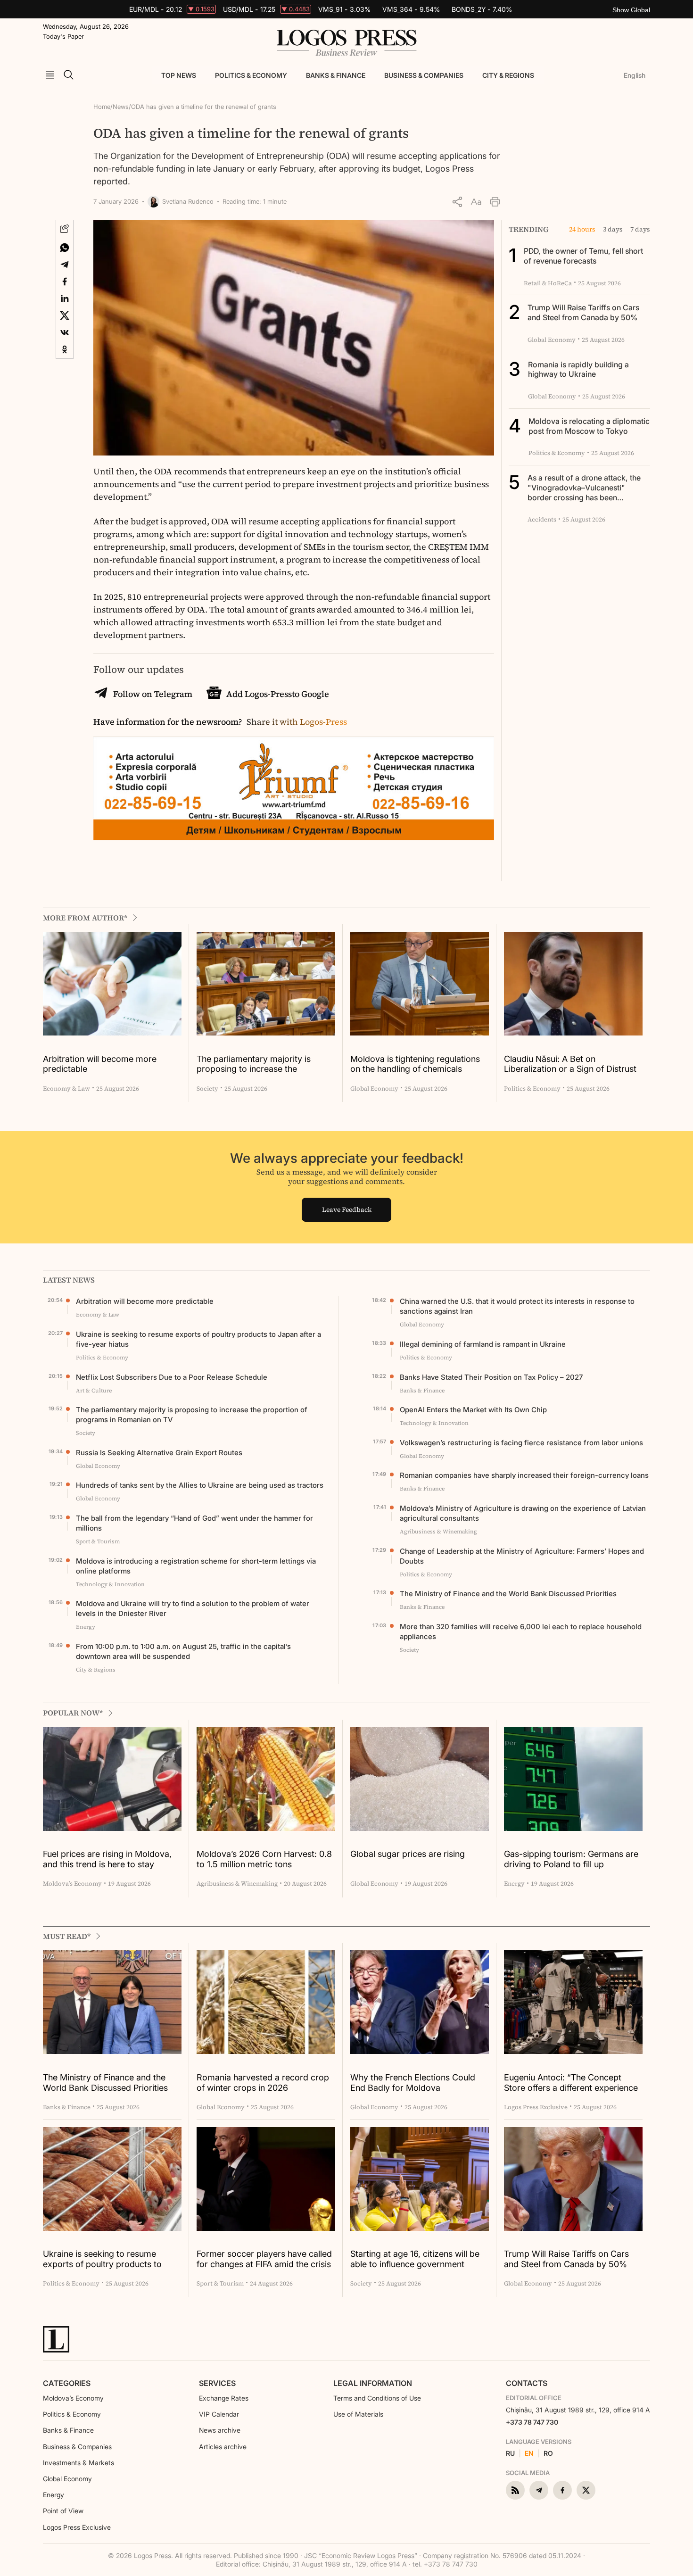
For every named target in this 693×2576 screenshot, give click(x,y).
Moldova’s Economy (73, 2398)
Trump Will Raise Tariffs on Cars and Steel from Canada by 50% (583, 312)
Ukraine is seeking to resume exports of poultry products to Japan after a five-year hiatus (198, 1339)
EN (529, 2453)
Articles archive (223, 2447)
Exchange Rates (224, 2398)
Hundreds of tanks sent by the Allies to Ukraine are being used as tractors (200, 1485)
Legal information (373, 2383)
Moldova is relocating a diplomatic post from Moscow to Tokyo (589, 426)
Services (217, 2383)
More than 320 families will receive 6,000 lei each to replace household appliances (521, 1632)
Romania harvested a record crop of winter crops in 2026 (263, 2083)
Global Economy (67, 2479)
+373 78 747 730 (532, 2422)
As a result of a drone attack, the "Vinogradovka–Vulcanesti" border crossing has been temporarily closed (584, 492)
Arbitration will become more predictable (100, 1064)
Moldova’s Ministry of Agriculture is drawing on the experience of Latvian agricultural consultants (523, 1513)
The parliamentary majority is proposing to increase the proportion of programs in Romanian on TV (254, 1064)
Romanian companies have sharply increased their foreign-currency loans (524, 1475)
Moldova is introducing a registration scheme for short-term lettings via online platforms (196, 1566)
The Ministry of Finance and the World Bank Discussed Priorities (508, 1594)
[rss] (515, 2490)
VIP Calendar (219, 2414)
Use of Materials (358, 2414)
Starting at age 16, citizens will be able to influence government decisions (415, 2259)
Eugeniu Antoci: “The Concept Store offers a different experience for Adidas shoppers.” (571, 2083)
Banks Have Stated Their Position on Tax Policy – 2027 (491, 1377)
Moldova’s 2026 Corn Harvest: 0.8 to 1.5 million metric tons (264, 1859)
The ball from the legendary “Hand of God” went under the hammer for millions (194, 1523)
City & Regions (508, 75)
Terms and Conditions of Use (377, 2398)
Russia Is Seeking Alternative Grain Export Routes (159, 1453)
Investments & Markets (78, 2463)
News (121, 107)
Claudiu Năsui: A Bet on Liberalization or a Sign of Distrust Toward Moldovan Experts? (570, 1064)
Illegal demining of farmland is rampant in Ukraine (483, 1344)
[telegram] (539, 2490)
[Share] (457, 202)
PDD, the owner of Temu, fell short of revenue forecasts (583, 256)
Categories (67, 2383)
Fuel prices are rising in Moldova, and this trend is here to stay (107, 1859)
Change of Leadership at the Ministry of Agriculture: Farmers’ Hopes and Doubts (522, 1556)
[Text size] (476, 202)
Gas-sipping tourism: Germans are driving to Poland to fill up (571, 1859)
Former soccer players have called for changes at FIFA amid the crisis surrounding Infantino (264, 2259)
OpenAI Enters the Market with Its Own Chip (473, 1410)
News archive (220, 2430)
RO (548, 2453)
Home (102, 107)
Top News (179, 75)
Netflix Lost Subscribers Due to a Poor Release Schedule (172, 1377)
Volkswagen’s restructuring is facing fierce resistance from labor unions (521, 1443)
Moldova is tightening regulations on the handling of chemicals (415, 1064)
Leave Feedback (347, 1209)
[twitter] (586, 2490)
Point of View (63, 2511)
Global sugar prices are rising (408, 1854)
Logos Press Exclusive (77, 2527)
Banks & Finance (336, 75)
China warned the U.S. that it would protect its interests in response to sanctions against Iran (517, 1306)
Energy (54, 2495)
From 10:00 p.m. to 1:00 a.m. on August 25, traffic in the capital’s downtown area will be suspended (183, 1651)
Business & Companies (424, 75)
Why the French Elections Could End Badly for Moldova (413, 2083)
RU (510, 2453)
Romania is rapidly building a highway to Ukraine (578, 369)
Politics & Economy (251, 75)
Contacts (527, 2383)
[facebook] (562, 2490)
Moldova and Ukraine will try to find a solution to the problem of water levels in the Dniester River (193, 1608)
